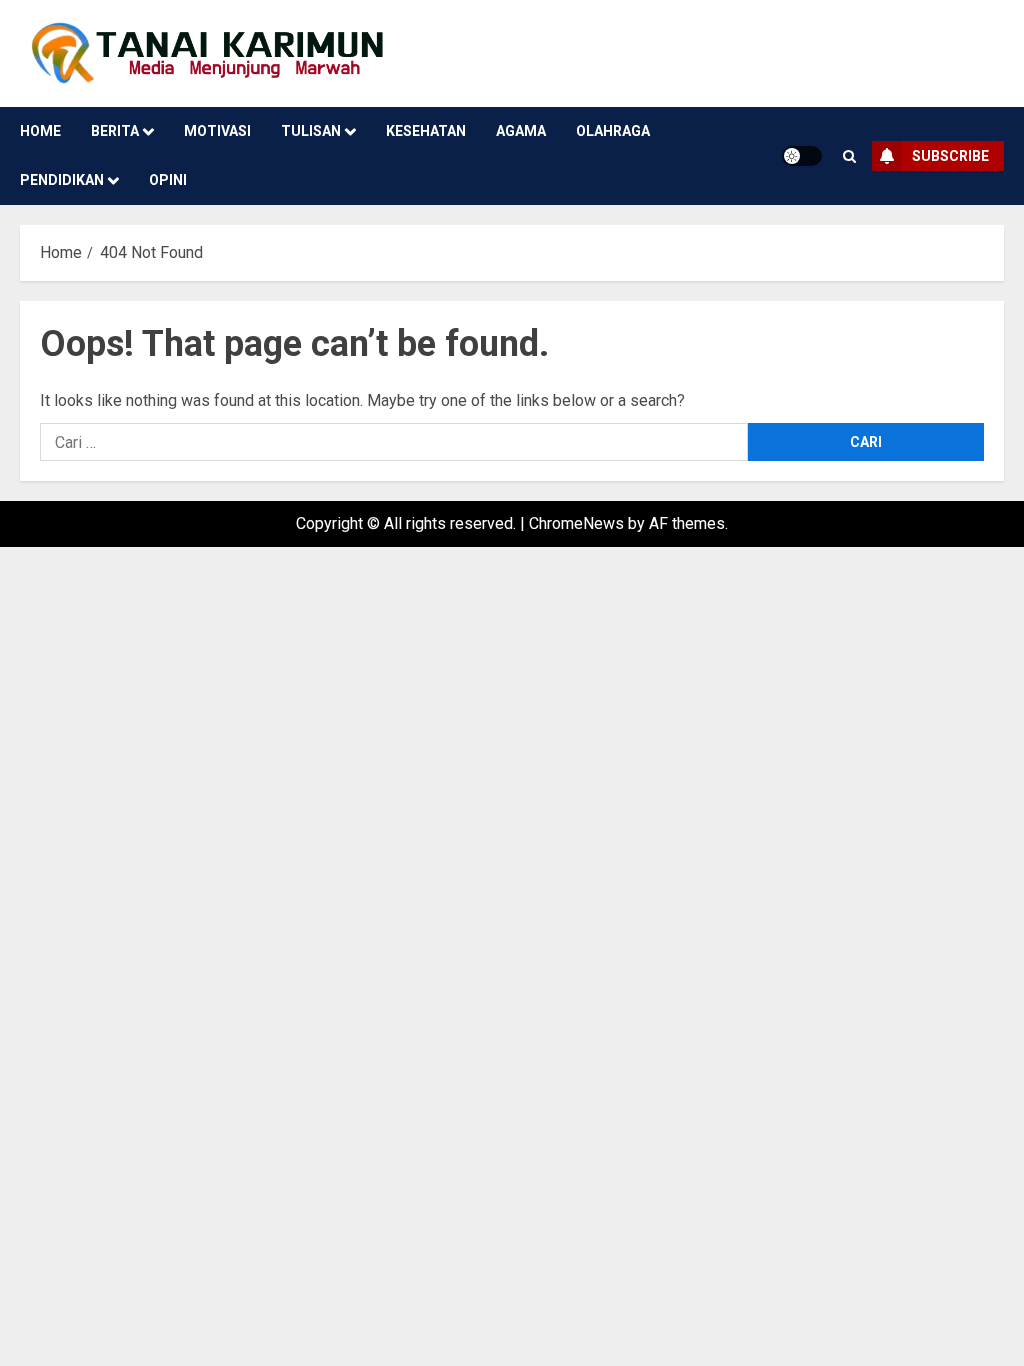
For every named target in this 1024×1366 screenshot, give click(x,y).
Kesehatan (426, 131)
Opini (168, 180)
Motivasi (217, 131)
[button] (849, 156)
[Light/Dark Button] (802, 156)
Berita (115, 131)
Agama (521, 131)
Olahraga (613, 131)
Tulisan (311, 131)
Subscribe (950, 156)
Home (40, 131)
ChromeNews (576, 523)
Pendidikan (62, 180)
